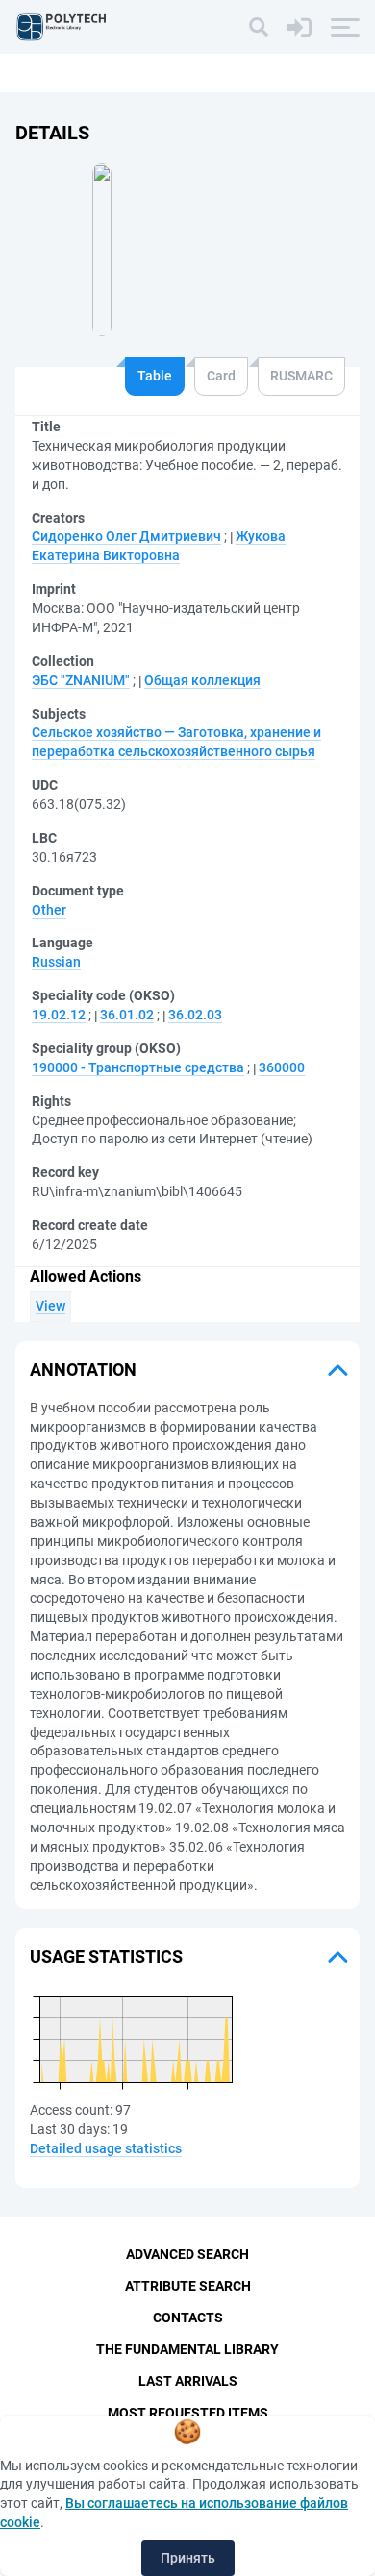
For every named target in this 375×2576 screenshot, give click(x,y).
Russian (56, 962)
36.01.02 (127, 1015)
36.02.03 (195, 1015)
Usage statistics (106, 1957)
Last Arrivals (188, 2381)
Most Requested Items (188, 2413)
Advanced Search (187, 2254)
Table (155, 376)
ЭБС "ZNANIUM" (81, 680)
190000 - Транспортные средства (138, 1067)
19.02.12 (59, 1015)
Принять (188, 2558)
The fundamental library (187, 2349)
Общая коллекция (202, 680)
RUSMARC (301, 376)
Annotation (83, 1370)
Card (221, 376)
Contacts (188, 2318)
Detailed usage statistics (106, 2148)
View (50, 1306)
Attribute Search (188, 2286)
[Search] (259, 27)
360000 (282, 1067)
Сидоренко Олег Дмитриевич (126, 536)
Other (49, 910)
